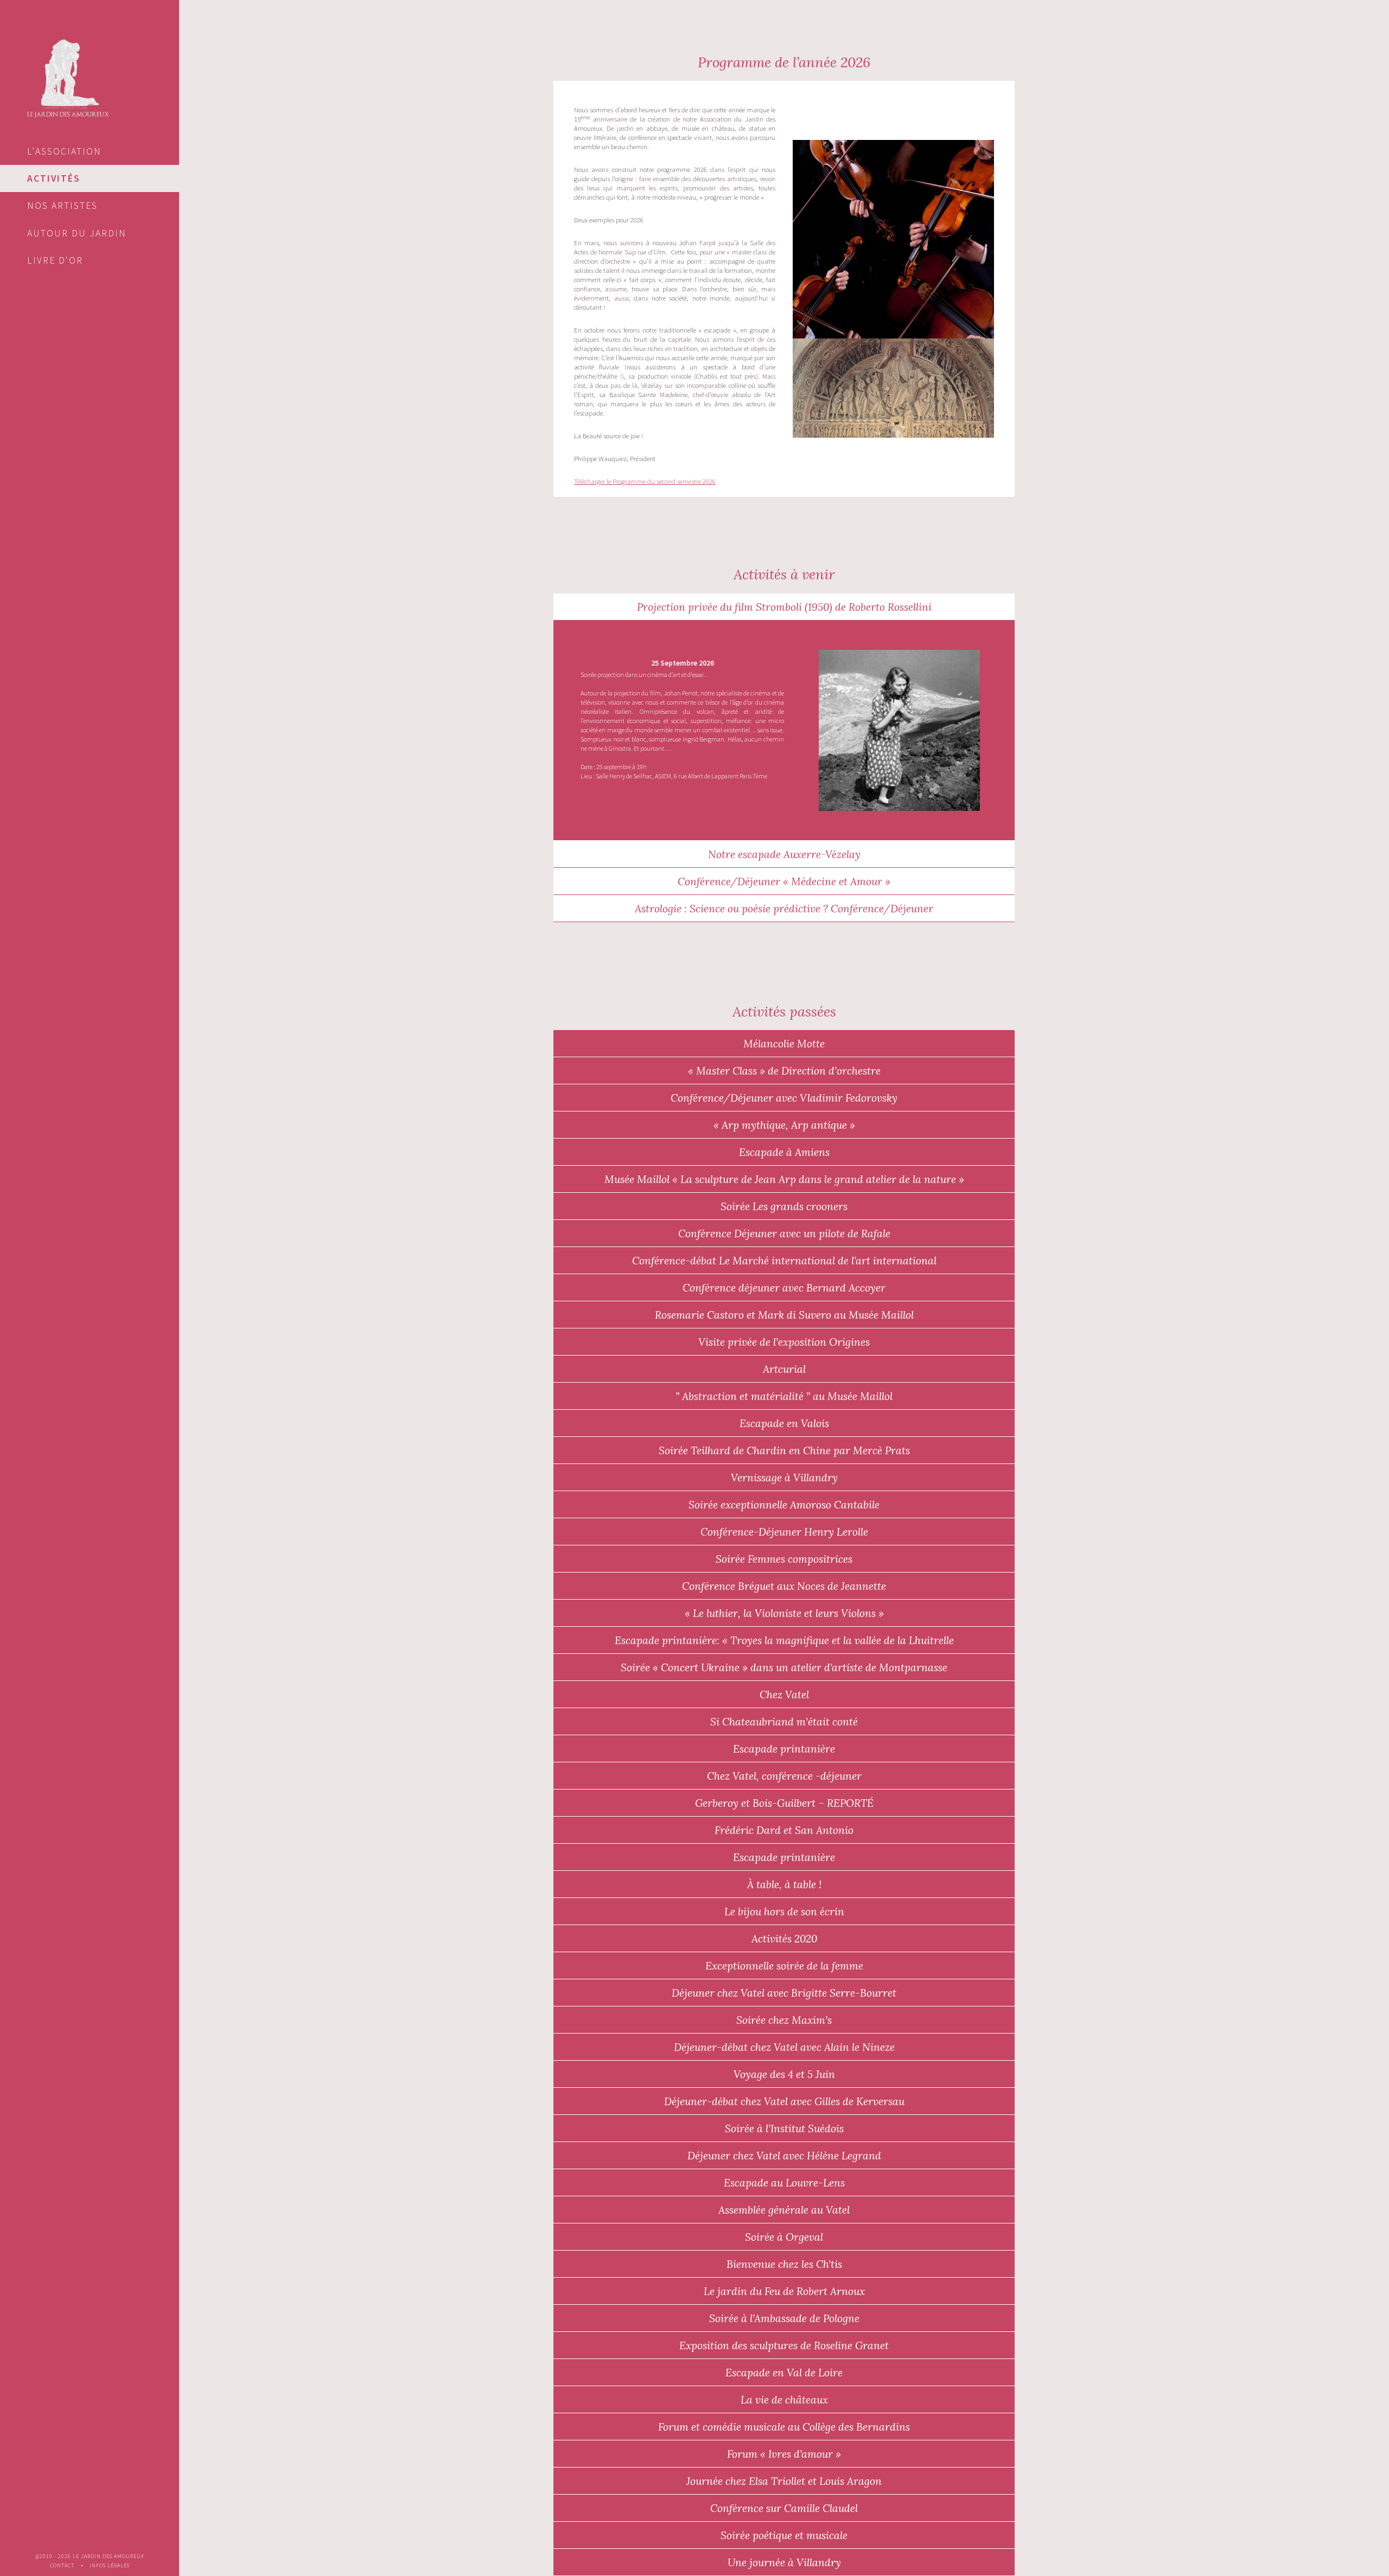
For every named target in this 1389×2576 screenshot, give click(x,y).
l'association (64, 151)
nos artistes (62, 206)
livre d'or (55, 260)
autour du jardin (77, 233)
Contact (62, 2566)
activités (54, 178)
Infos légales (110, 2566)
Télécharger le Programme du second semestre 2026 (645, 481)
